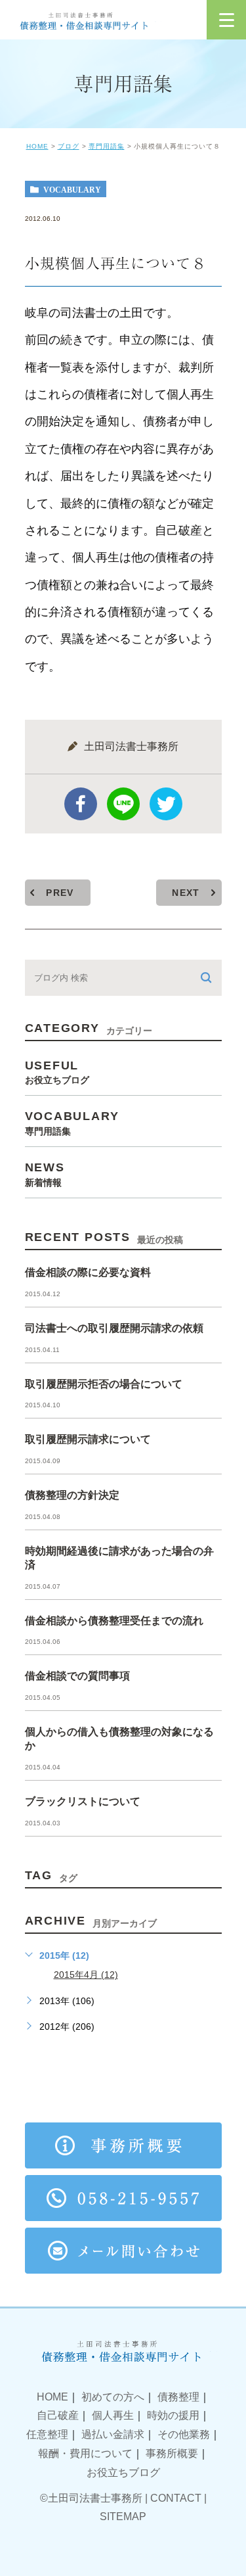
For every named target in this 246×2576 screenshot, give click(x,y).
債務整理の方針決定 (72, 1495)
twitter (166, 804)
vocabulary (72, 189)
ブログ (69, 146)
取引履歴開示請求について (88, 1439)
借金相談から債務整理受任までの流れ (114, 1621)
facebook (81, 804)
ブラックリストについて (83, 1801)
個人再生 (113, 2415)
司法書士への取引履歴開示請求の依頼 (114, 1328)
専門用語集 (107, 146)
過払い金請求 (113, 2434)
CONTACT (176, 2498)
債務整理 (178, 2397)
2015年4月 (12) (86, 1975)
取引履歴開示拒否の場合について (104, 1384)
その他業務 (184, 2434)
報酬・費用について (85, 2453)
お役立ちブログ (123, 2472)
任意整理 (47, 2434)
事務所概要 (172, 2453)
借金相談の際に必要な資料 (88, 1272)
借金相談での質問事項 (77, 1676)
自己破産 (58, 2415)
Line (123, 804)
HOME (37, 146)
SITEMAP (123, 2517)
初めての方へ (113, 2397)
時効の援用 (173, 2415)
